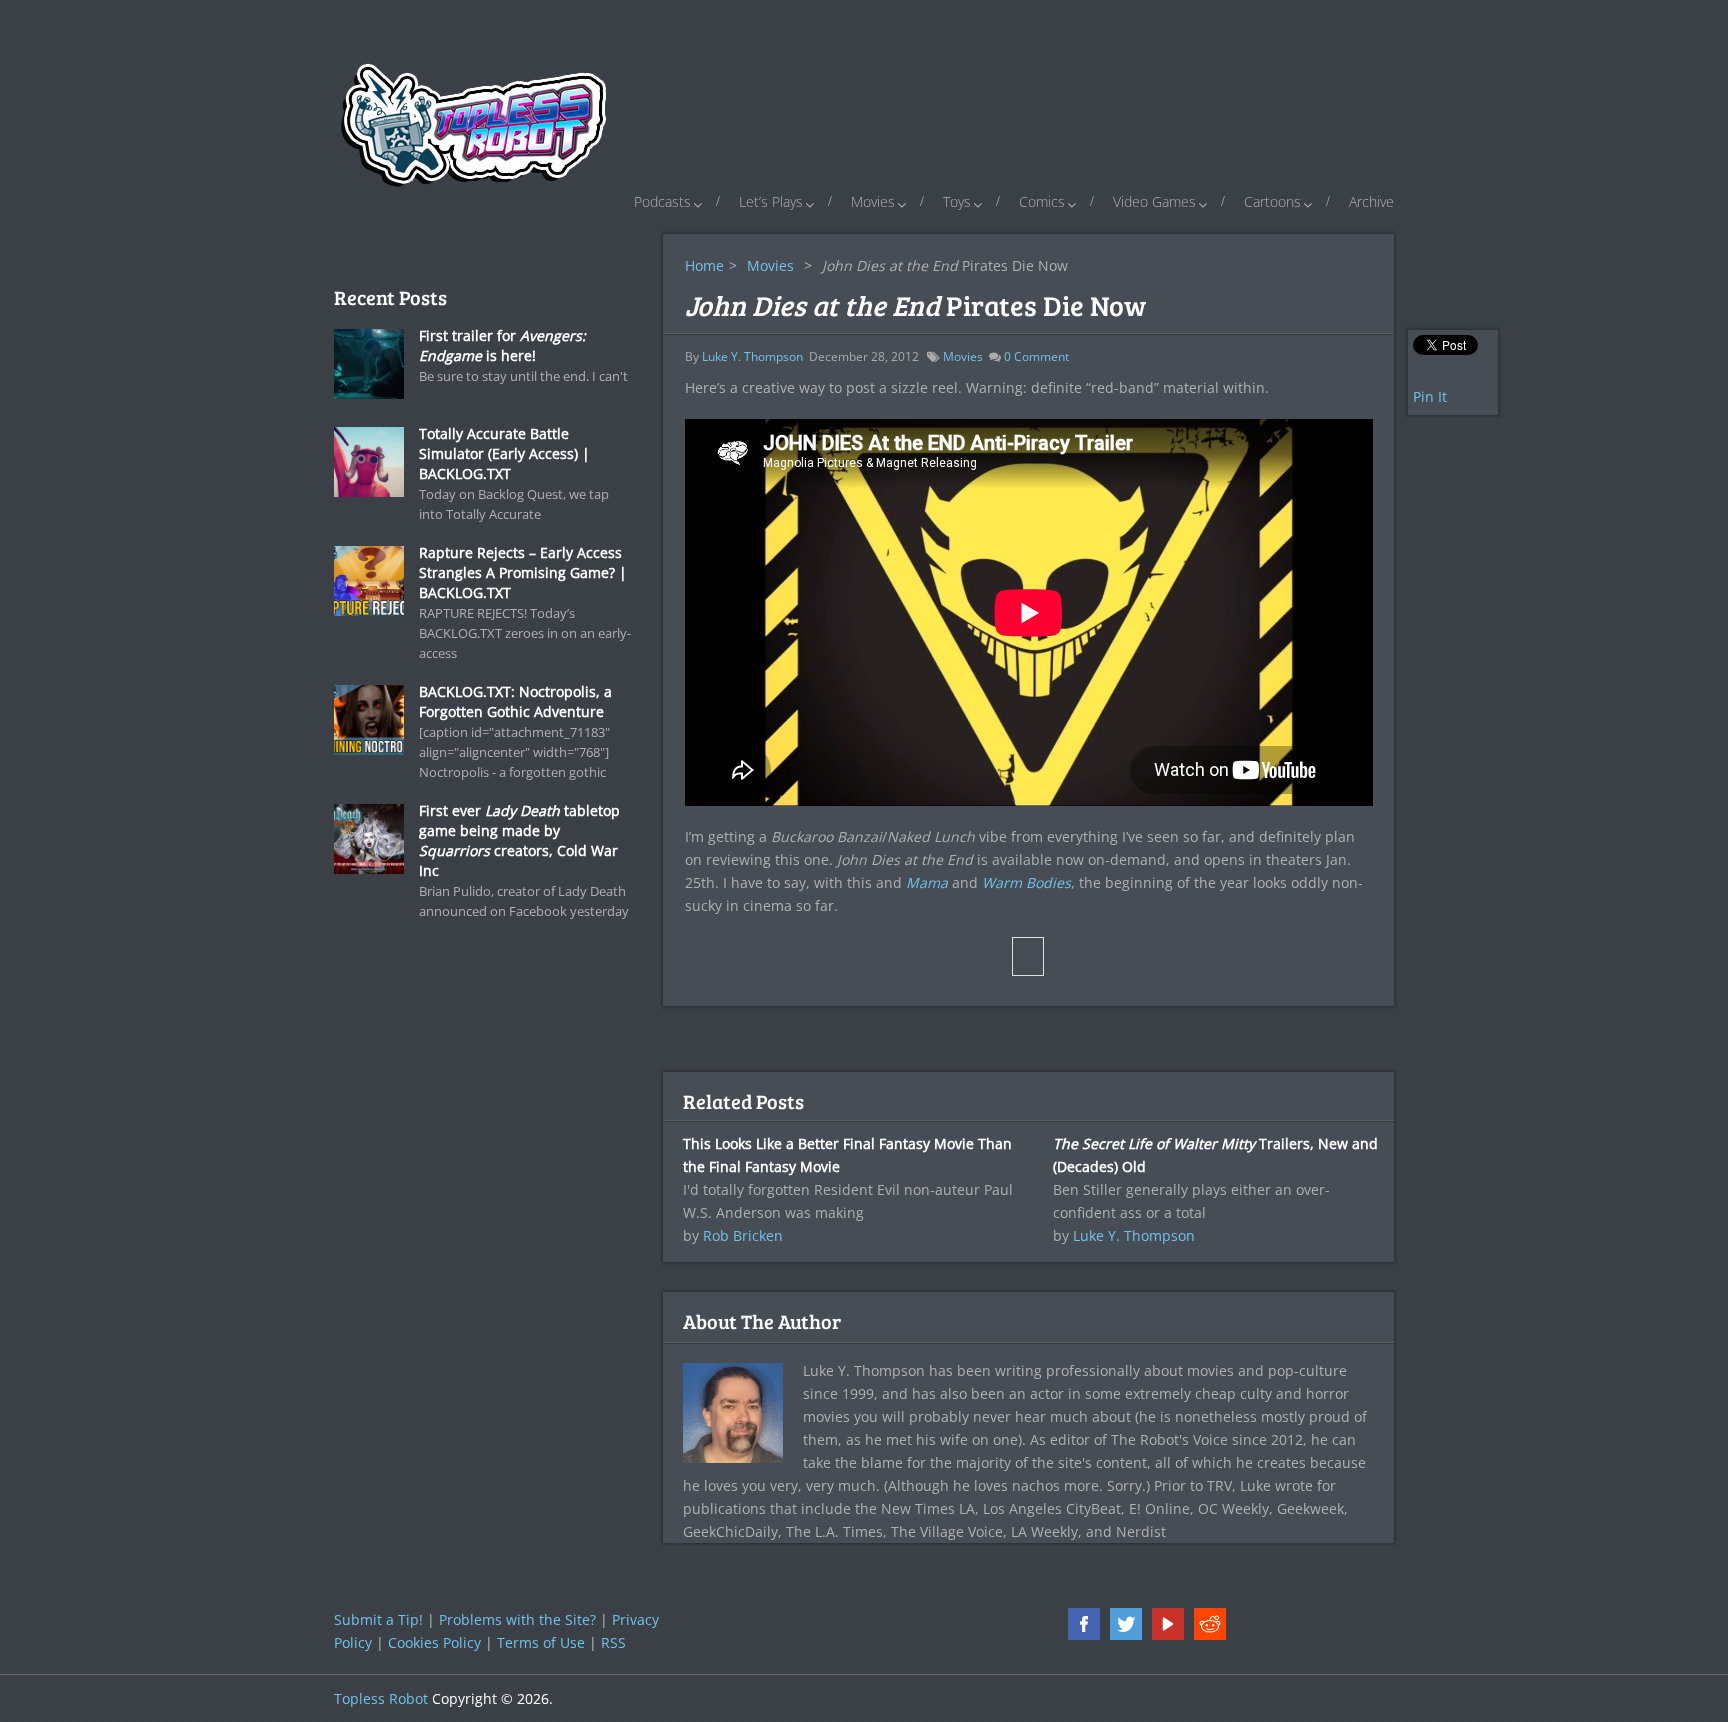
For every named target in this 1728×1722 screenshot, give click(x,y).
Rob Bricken (743, 1235)
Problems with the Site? (517, 1619)
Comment (1036, 356)
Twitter (1126, 1624)
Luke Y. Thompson (752, 356)
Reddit (1210, 1624)
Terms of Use (541, 1642)
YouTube (1168, 1624)
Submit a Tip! (378, 1619)
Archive (1371, 201)
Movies (873, 201)
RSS (613, 1642)
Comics (1042, 201)
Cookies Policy (434, 1642)
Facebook (1084, 1624)
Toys (957, 201)
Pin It (1430, 396)
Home (704, 265)
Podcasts (662, 201)
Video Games (1154, 201)
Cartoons (1272, 201)
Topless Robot (381, 1698)
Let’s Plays (771, 201)
